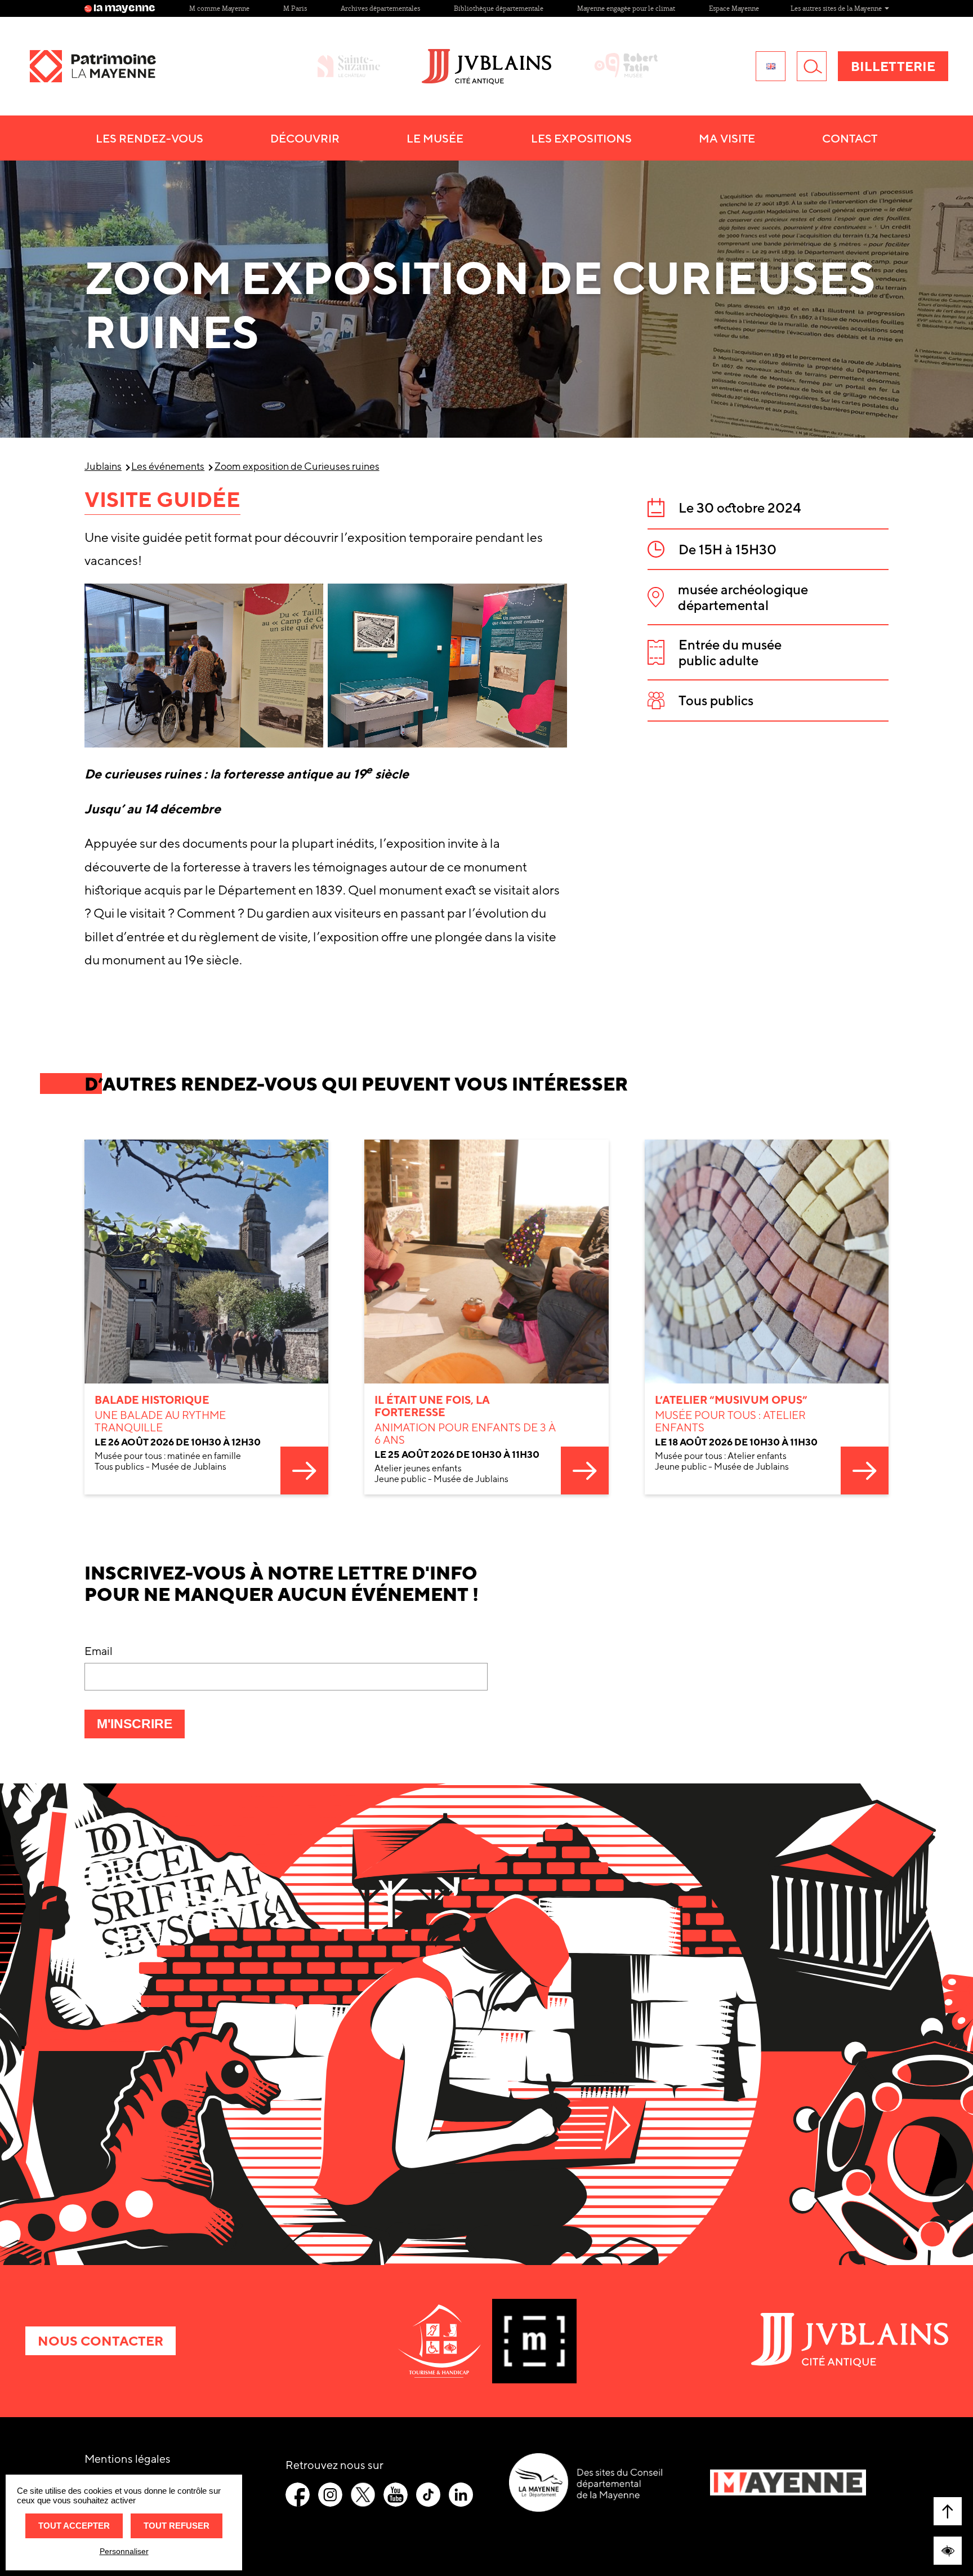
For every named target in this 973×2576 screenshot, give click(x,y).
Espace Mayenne (734, 8)
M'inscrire (141, 1727)
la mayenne (124, 8)
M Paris (295, 8)
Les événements (168, 466)
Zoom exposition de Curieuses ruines (297, 466)
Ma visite (727, 138)
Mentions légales (128, 2459)
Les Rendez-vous (149, 138)
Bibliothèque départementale (499, 8)
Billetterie (893, 66)
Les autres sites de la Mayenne (837, 8)
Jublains (103, 466)
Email (99, 1651)
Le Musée (435, 138)
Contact (850, 138)
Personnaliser (124, 2551)
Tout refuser (177, 2526)
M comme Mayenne (219, 8)
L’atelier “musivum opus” (731, 1400)
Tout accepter (74, 2526)
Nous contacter (101, 2341)
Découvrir (305, 138)
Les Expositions (581, 138)
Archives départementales (380, 8)
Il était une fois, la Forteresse (432, 1406)
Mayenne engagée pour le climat (626, 8)
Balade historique (152, 1400)
